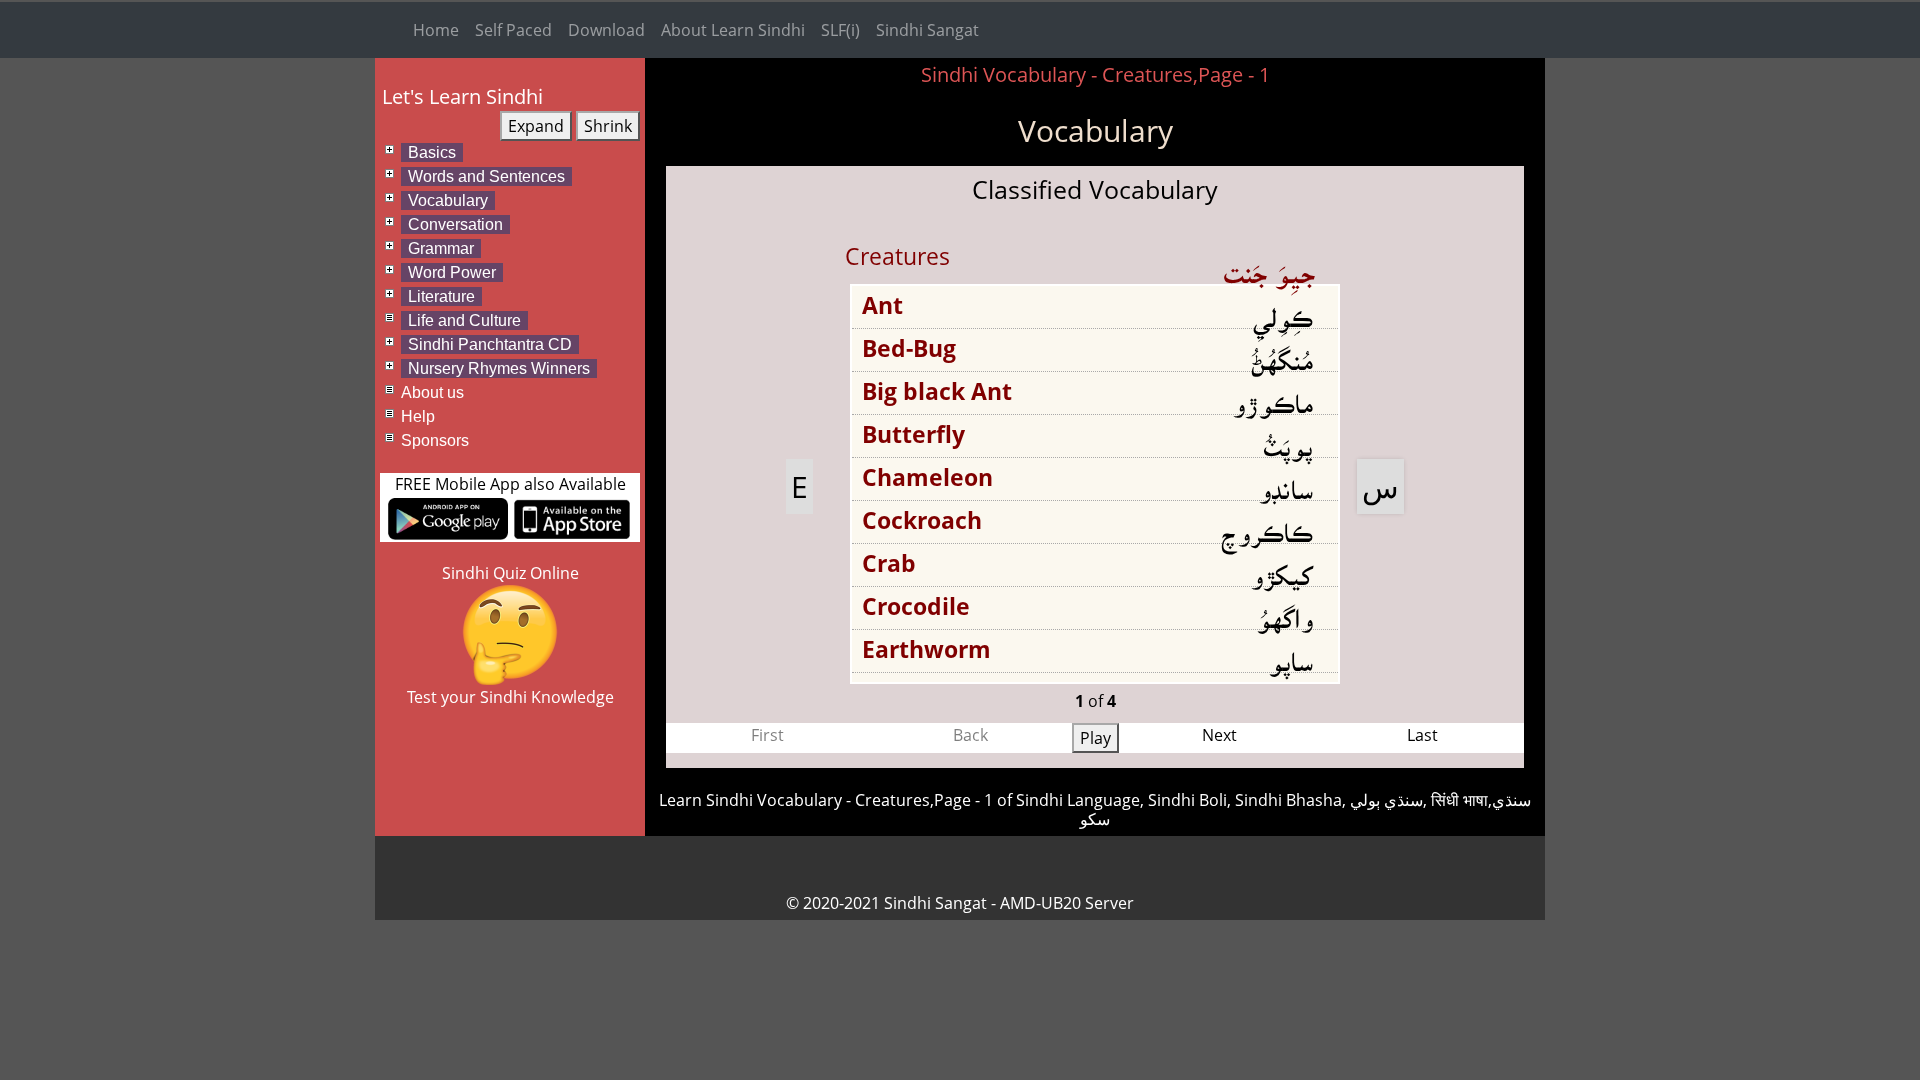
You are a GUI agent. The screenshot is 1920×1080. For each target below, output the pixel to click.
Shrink (608, 126)
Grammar (441, 248)
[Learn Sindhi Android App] (448, 517)
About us (432, 392)
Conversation (455, 224)
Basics (432, 152)
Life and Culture (464, 320)
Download (606, 30)
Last (1422, 735)
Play (1095, 738)
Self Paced (513, 30)
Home (436, 30)
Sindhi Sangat (927, 30)
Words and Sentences (486, 176)
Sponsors (435, 440)
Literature (441, 296)
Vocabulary (448, 200)
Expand (536, 126)
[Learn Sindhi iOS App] (572, 517)
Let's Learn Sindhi (462, 96)
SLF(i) (840, 30)
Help (418, 416)
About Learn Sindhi (733, 30)
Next (1219, 735)
